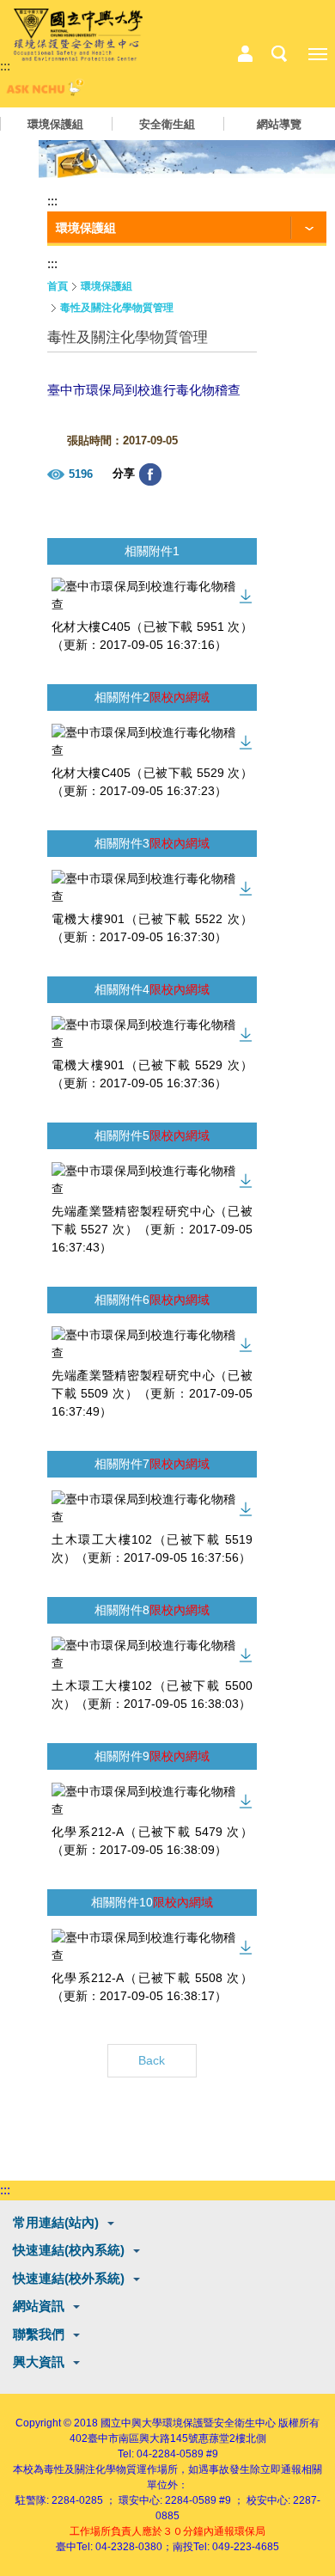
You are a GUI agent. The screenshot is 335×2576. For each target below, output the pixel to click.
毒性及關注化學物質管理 (117, 308)
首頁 (58, 286)
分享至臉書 (150, 474)
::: (5, 66)
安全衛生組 (167, 124)
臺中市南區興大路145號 (143, 2438)
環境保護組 (55, 124)
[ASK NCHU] (43, 92)
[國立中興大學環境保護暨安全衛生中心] (78, 35)
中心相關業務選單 (245, 54)
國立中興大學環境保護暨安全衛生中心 (188, 2423)
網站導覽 (279, 124)
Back (152, 2060)
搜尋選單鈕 (279, 54)
